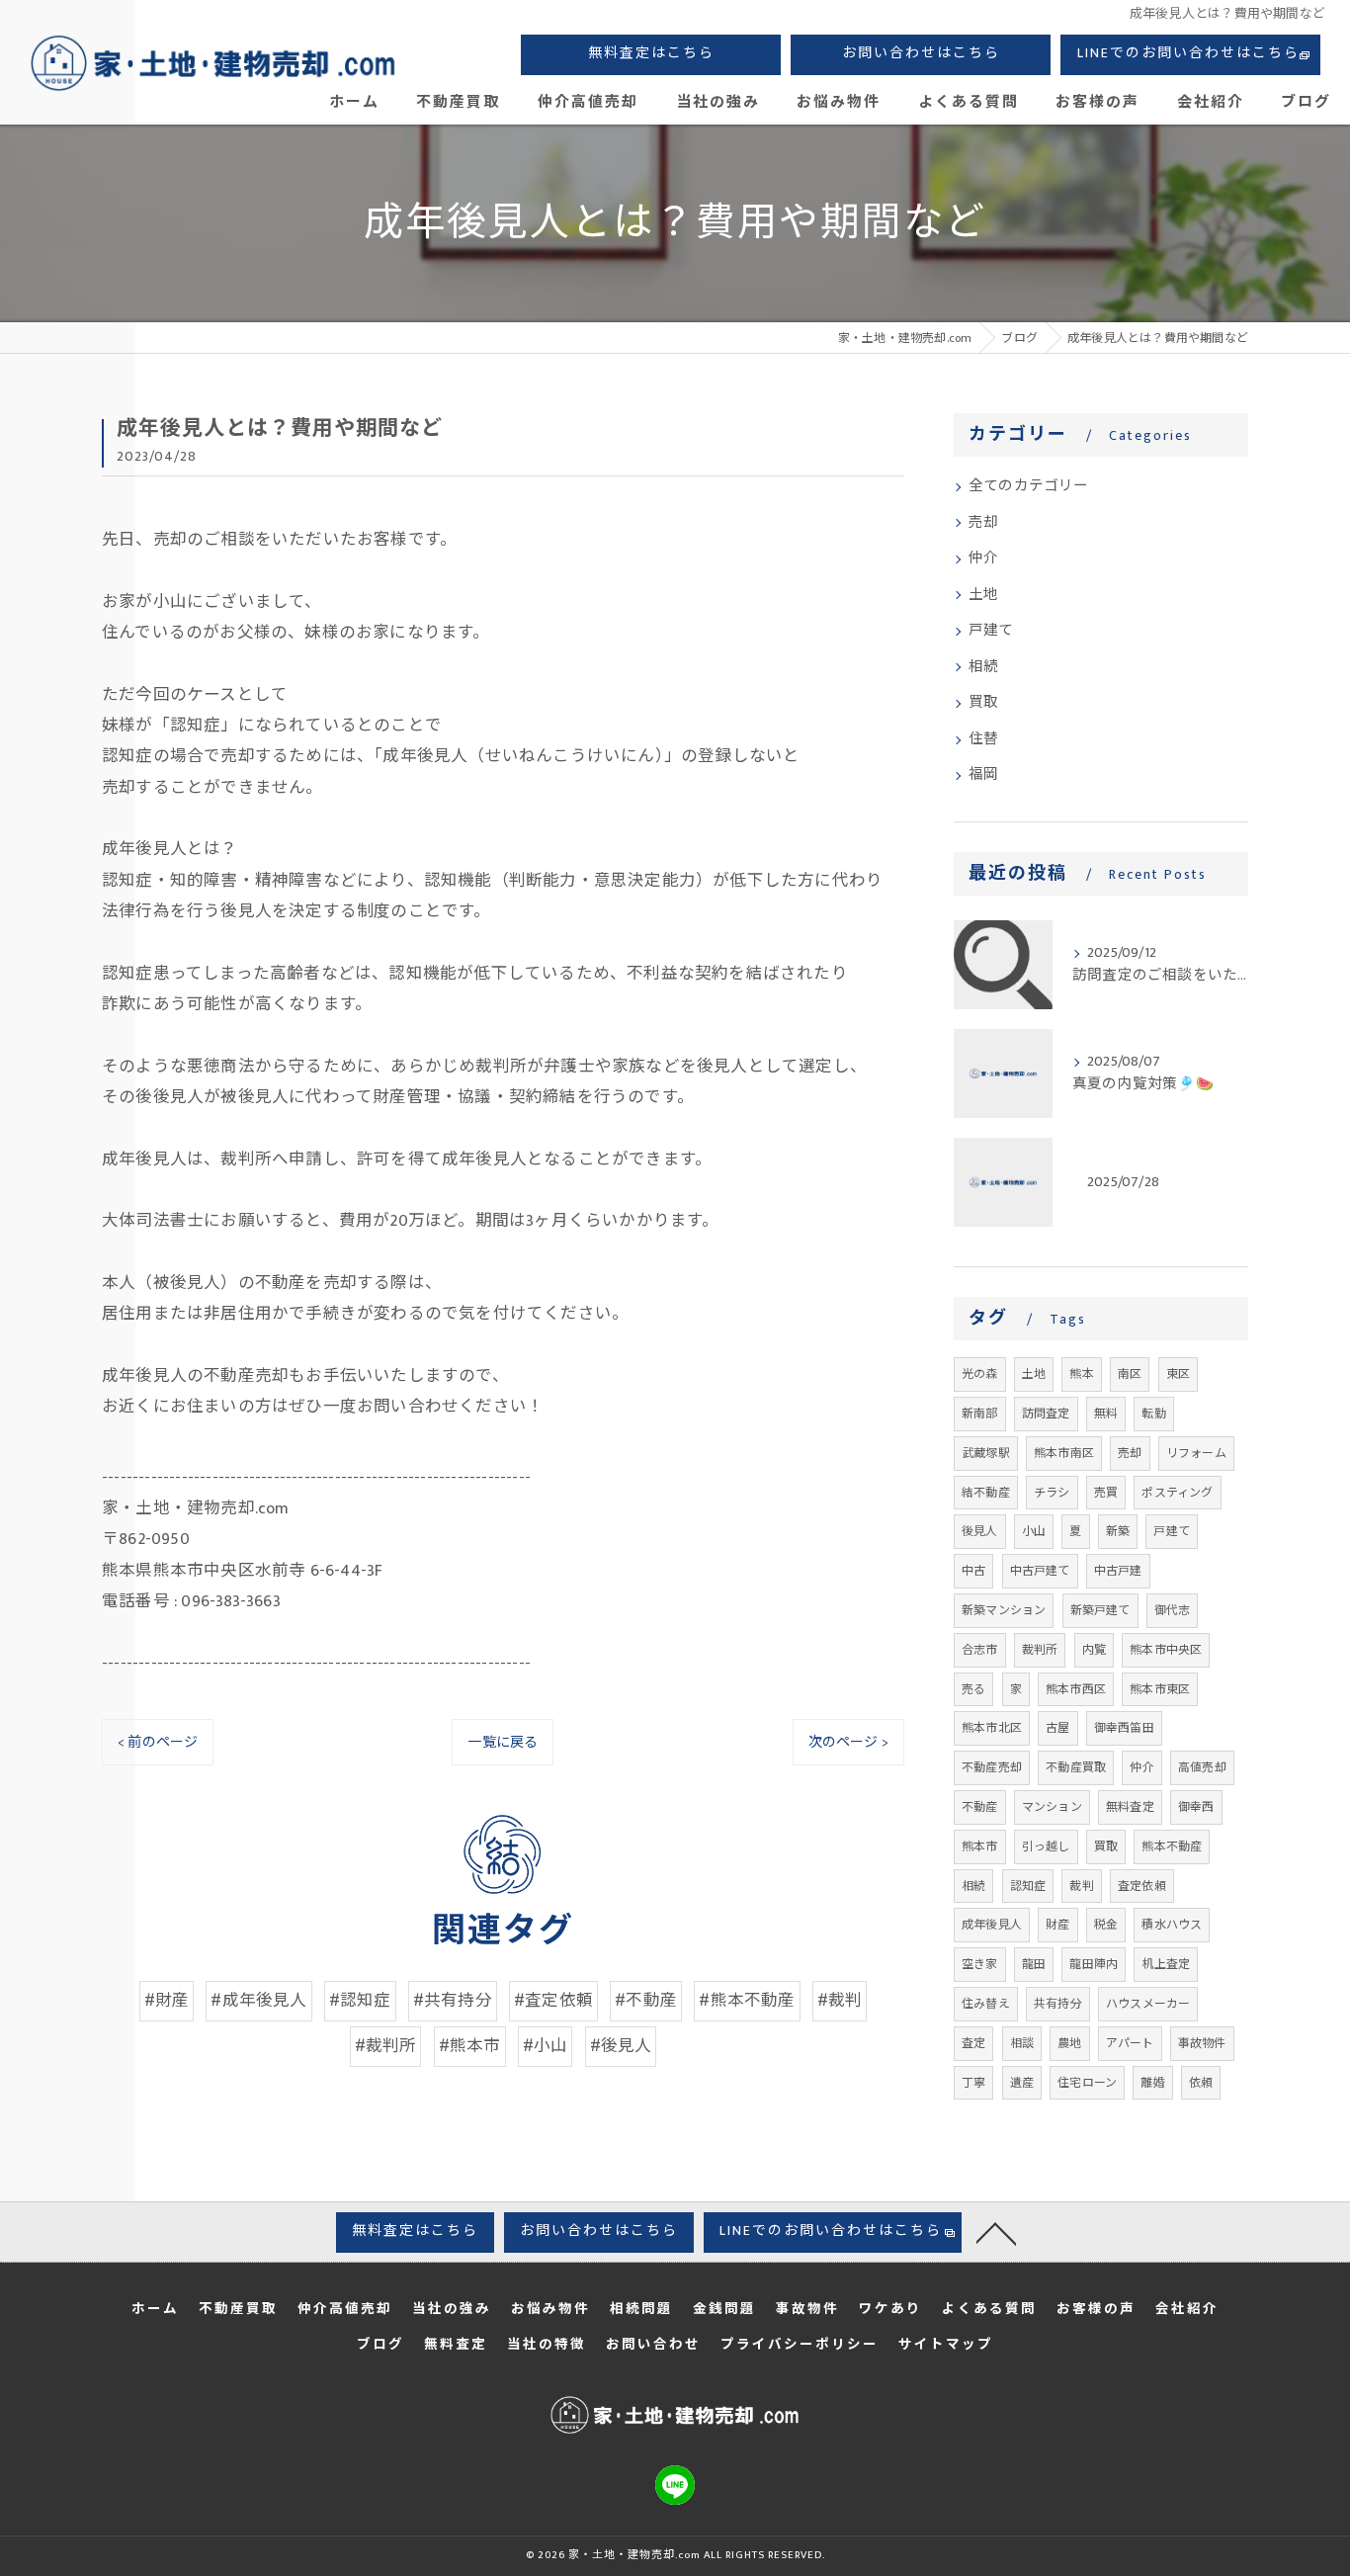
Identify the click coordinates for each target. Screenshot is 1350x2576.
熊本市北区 (992, 1728)
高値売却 (1202, 1767)
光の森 (980, 1374)
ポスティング (1177, 1493)
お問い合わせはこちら (921, 53)
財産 (1057, 1925)
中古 (973, 1571)
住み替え (986, 2004)
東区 (1178, 1374)
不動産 (980, 1807)
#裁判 (840, 2001)
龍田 (1034, 1964)
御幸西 (1196, 1807)
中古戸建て (1040, 1571)
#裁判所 (386, 2046)
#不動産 (646, 2001)
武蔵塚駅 (986, 1453)
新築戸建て (1100, 1610)
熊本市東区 (1160, 1689)
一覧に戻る (503, 1742)
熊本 (1081, 1374)
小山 (1034, 1531)
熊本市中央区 (1166, 1650)
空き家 (980, 1964)
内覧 (1094, 1650)
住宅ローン (1087, 2083)
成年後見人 (992, 1925)
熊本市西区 (1076, 1689)
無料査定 (1130, 1807)
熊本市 (980, 1846)
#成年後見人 (258, 2001)
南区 (1130, 1374)
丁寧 (973, 2083)
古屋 (1057, 1728)
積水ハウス (1172, 1925)
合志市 (980, 1650)
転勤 (1153, 1414)
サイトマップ (946, 2345)
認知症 (1028, 1886)
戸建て (991, 631)
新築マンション (1004, 1610)
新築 (1118, 1531)
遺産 (1022, 2083)
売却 (983, 523)
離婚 (1152, 2083)
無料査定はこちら (651, 53)
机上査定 (1166, 1964)
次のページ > (848, 1742)
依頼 (1201, 2083)
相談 (1022, 2043)
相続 (983, 667)
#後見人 (621, 2046)
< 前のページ (158, 1742)
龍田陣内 (1094, 1964)
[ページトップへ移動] (996, 2232)
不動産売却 (992, 1767)
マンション (1052, 1807)
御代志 (1173, 1610)
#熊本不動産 (747, 2001)
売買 (1106, 1493)
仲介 (983, 558)
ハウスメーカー (1148, 2004)
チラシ (1052, 1493)
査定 (973, 2043)
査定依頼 (1142, 1886)
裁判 (1081, 1886)
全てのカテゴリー (1029, 486)
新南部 (980, 1414)
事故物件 (1202, 2043)
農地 (1069, 2043)
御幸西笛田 (1124, 1728)
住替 (983, 739)
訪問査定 (1046, 1414)
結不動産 (986, 1493)
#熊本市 (470, 2046)
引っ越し (1046, 1846)
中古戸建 (1118, 1571)
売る (973, 1689)
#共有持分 (453, 2001)
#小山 (546, 2046)
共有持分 (1058, 2004)
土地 (983, 595)
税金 (1106, 1925)
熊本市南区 (1064, 1453)
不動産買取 (1076, 1767)
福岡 (983, 775)
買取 (983, 703)
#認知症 (360, 2001)
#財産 (167, 2001)
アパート (1130, 2043)
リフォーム (1196, 1453)
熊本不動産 (1172, 1846)
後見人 (980, 1531)
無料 (1106, 1414)
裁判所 (1040, 1650)
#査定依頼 (553, 2001)
